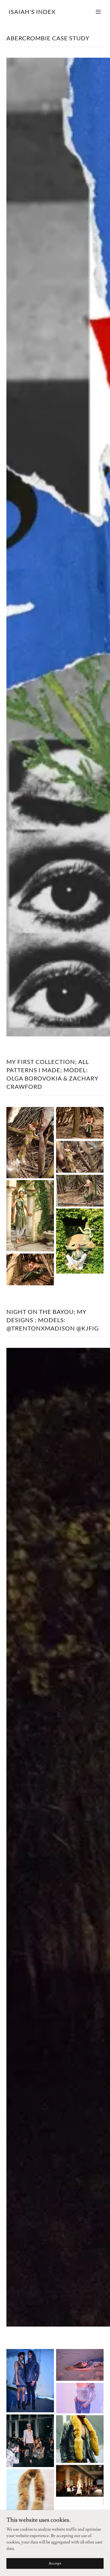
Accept (55, 2563)
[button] (98, 12)
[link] (32, 13)
